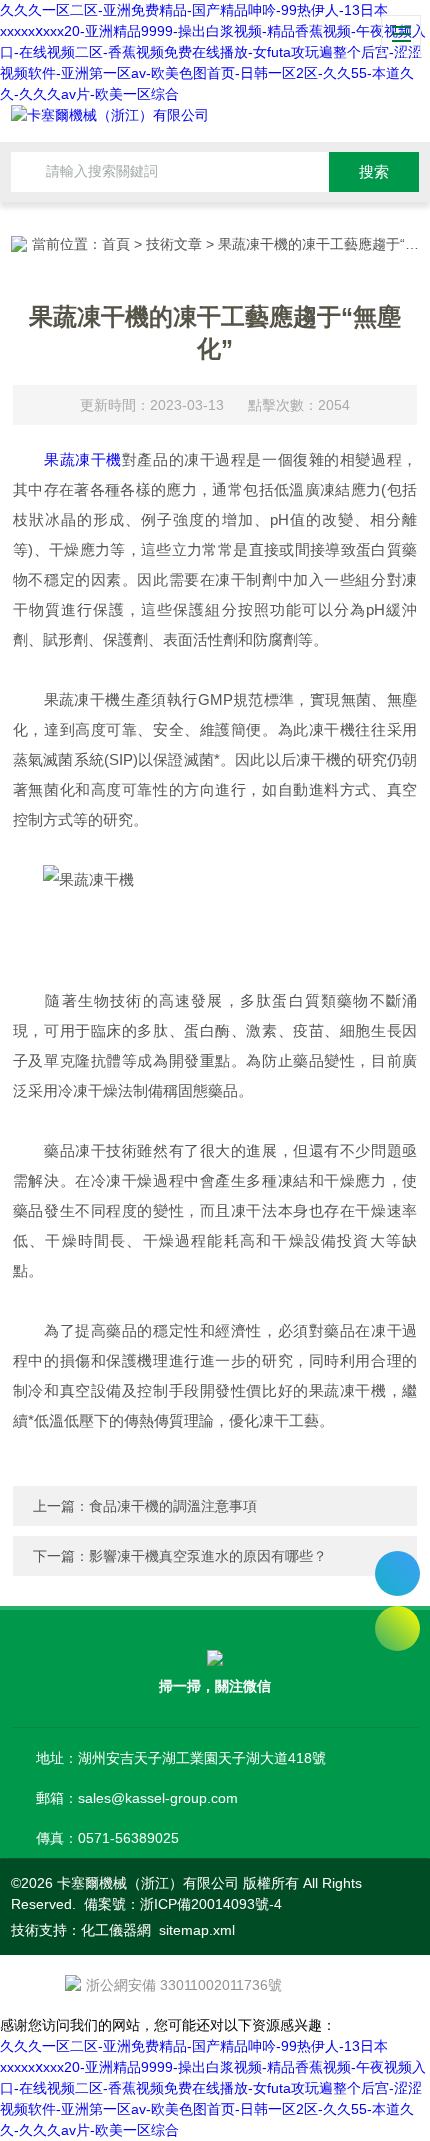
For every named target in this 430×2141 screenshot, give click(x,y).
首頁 (116, 244)
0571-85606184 (397, 1573)
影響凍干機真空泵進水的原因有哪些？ (208, 1556)
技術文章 (174, 244)
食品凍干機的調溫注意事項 (173, 1506)
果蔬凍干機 (83, 459)
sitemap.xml (197, 1930)
